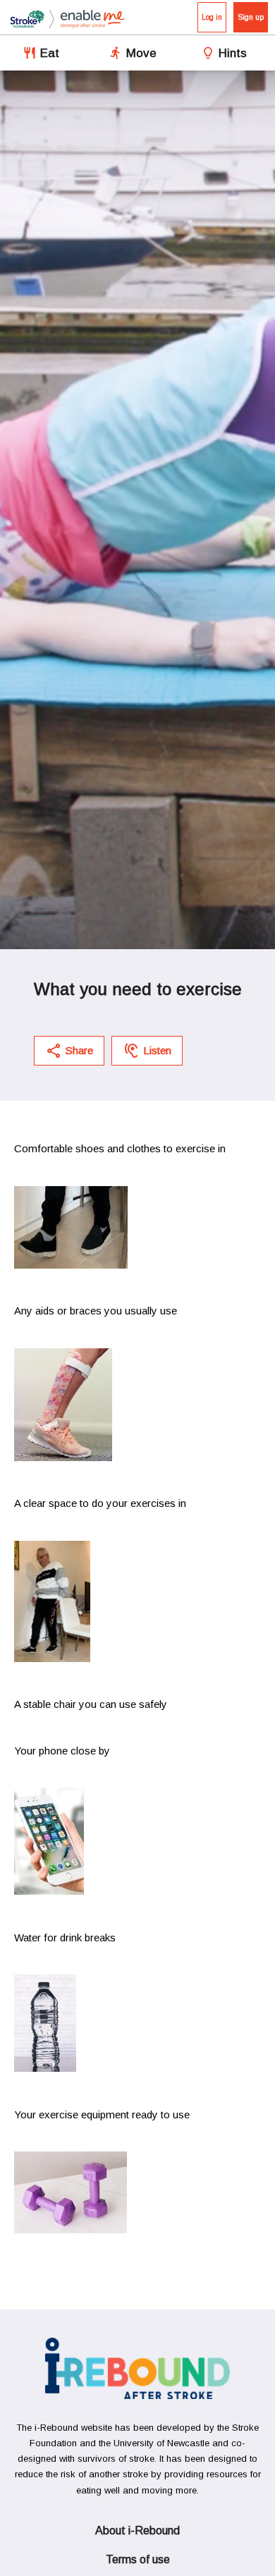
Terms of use (138, 2559)
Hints (233, 53)
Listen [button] (157, 1050)
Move (141, 53)
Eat (50, 53)
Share (79, 1050)
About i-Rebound (137, 2531)
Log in (212, 17)
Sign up (251, 17)
